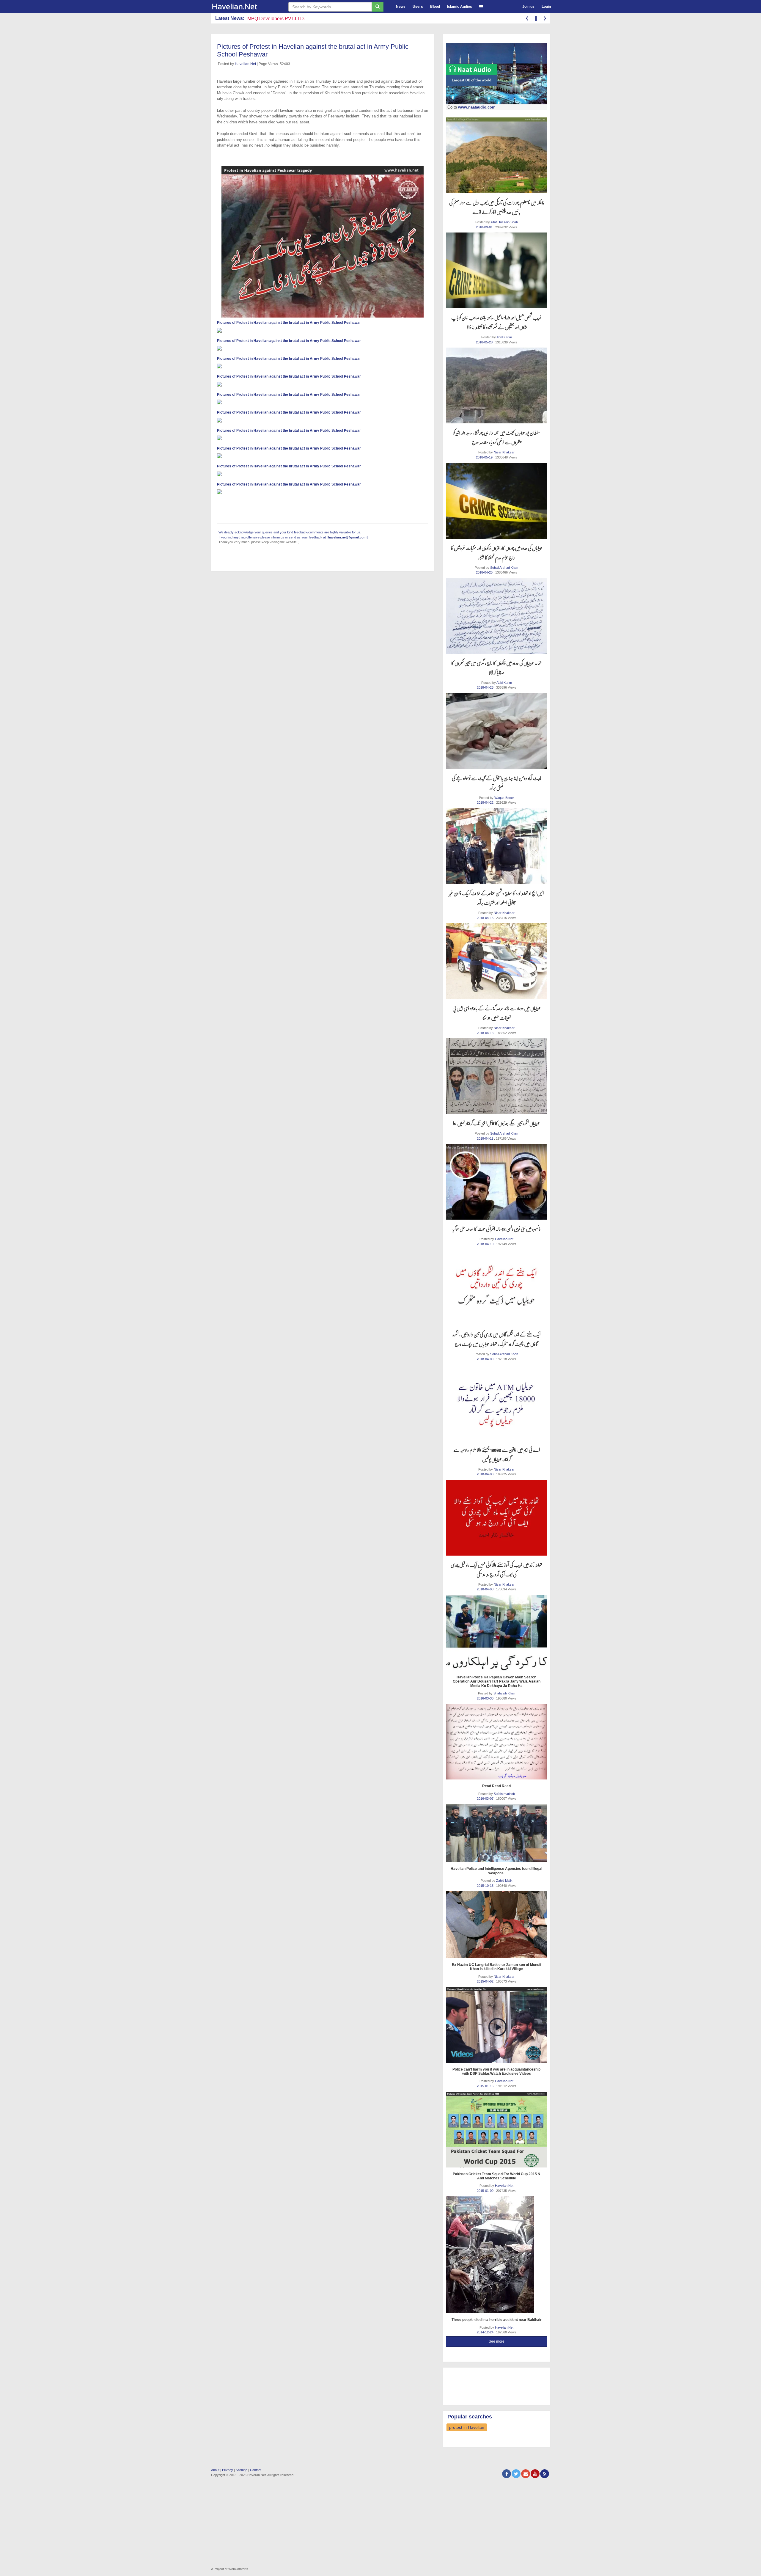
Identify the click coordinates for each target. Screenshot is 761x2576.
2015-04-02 (486, 1981)
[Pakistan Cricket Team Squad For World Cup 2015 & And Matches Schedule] (496, 2130)
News (401, 7)
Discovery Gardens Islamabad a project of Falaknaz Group (309, 19)
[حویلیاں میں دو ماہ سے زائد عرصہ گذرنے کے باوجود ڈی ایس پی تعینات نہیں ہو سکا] (496, 961)
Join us (528, 7)
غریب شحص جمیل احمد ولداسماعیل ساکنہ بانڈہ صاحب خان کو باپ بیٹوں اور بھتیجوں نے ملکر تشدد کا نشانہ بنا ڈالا (496, 322)
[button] (481, 6)
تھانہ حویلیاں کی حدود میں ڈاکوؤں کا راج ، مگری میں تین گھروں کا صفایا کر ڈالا (496, 668)
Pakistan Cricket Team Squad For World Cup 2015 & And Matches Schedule (497, 2176)
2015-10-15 (486, 1886)
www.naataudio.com (477, 107)
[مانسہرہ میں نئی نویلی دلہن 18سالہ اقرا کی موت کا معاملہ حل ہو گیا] (496, 1182)
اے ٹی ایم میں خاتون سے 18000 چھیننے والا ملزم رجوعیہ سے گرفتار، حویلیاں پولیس (497, 1454)
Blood (435, 7)
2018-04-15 (486, 918)
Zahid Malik (504, 1881)
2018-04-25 (485, 572)
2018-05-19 (485, 457)
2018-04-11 (485, 1138)
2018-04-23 (486, 687)
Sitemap (242, 2470)
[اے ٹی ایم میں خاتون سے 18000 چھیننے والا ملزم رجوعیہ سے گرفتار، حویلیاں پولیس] (496, 1403)
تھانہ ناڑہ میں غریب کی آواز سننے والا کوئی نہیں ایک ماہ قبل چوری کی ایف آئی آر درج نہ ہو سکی (496, 1569)
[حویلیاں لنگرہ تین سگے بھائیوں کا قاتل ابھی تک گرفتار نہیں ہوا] (496, 1076)
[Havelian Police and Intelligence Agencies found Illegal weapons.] (496, 1833)
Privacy (228, 2470)
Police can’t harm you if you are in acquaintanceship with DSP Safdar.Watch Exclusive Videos (496, 2071)
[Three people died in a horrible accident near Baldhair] (496, 2255)
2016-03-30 (486, 1698)
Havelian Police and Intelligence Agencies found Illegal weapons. (496, 1871)
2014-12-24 (486, 2332)
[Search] (378, 7)
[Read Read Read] (496, 1742)
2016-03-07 (486, 1799)
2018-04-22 (486, 802)
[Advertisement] (493, 2385)
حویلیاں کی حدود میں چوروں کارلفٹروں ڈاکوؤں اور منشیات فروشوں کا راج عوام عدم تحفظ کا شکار (497, 553)
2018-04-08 (486, 1474)
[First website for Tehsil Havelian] (245, 7)
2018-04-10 (486, 1244)
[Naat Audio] (496, 74)
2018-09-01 (485, 227)
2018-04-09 (486, 1359)
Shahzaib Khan (504, 1693)
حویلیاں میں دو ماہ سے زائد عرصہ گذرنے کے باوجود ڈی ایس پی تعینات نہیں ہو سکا (497, 1013)
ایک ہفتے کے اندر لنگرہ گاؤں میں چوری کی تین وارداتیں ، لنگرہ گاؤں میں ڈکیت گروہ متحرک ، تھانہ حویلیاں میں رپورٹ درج (496, 1339)
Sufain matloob (504, 1794)
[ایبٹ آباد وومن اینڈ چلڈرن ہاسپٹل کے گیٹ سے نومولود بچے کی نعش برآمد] (496, 731)
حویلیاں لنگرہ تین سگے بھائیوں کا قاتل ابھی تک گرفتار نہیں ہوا (496, 1123)
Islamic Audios (460, 7)
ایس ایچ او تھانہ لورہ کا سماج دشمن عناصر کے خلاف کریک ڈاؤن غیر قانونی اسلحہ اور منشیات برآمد (496, 898)
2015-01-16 (486, 2086)
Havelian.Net (245, 64)
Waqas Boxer (504, 798)
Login (546, 7)
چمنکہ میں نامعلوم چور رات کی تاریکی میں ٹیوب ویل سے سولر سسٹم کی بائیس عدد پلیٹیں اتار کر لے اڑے (497, 207)
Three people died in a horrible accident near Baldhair (497, 2320)
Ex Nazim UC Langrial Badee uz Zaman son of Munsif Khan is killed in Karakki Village (497, 1967)
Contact (256, 2470)
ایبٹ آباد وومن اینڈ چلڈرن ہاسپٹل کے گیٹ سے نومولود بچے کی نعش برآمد (496, 783)
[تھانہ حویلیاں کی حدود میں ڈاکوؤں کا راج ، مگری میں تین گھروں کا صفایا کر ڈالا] (496, 616)
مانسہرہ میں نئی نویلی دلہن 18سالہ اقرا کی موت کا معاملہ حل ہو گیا (496, 1229)
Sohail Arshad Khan (504, 568)
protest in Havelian (467, 2427)
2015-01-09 (486, 2191)
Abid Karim (504, 337)
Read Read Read (496, 1786)
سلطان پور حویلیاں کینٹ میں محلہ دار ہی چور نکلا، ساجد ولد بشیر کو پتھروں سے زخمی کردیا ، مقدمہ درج (497, 437)
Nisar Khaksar (504, 452)
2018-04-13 (486, 1033)
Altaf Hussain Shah (504, 222)
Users (418, 7)
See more (497, 2341)
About (215, 2470)
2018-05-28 (485, 342)
